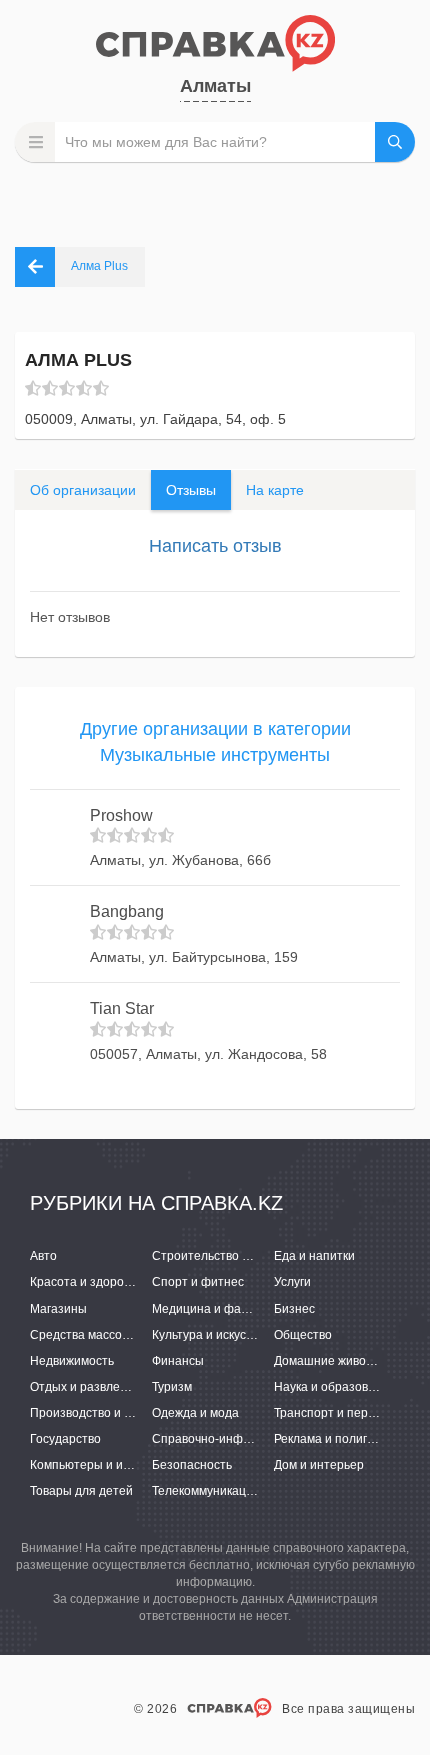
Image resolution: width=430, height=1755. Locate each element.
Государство (65, 1439)
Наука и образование (335, 1387)
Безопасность (192, 1465)
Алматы (215, 86)
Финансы (178, 1361)
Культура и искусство (211, 1335)
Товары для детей (81, 1491)
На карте (275, 490)
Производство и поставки (102, 1413)
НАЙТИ (395, 142)
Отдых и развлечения (92, 1387)
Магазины (58, 1309)
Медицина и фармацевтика (230, 1309)
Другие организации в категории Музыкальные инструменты (215, 742)
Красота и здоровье (86, 1282)
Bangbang (127, 911)
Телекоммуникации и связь (228, 1491)
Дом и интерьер (319, 1465)
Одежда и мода (195, 1413)
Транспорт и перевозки (340, 1413)
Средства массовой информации (124, 1335)
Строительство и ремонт (223, 1256)
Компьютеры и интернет (100, 1465)
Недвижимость (72, 1361)
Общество (303, 1335)
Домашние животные (334, 1361)
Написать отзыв (215, 546)
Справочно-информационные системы (263, 1439)
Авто (43, 1256)
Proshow (121, 815)
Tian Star (122, 1008)
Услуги (292, 1282)
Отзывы (191, 490)
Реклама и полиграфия (339, 1439)
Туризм (172, 1387)
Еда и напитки (314, 1256)
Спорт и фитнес (198, 1282)
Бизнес (294, 1309)
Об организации (83, 490)
